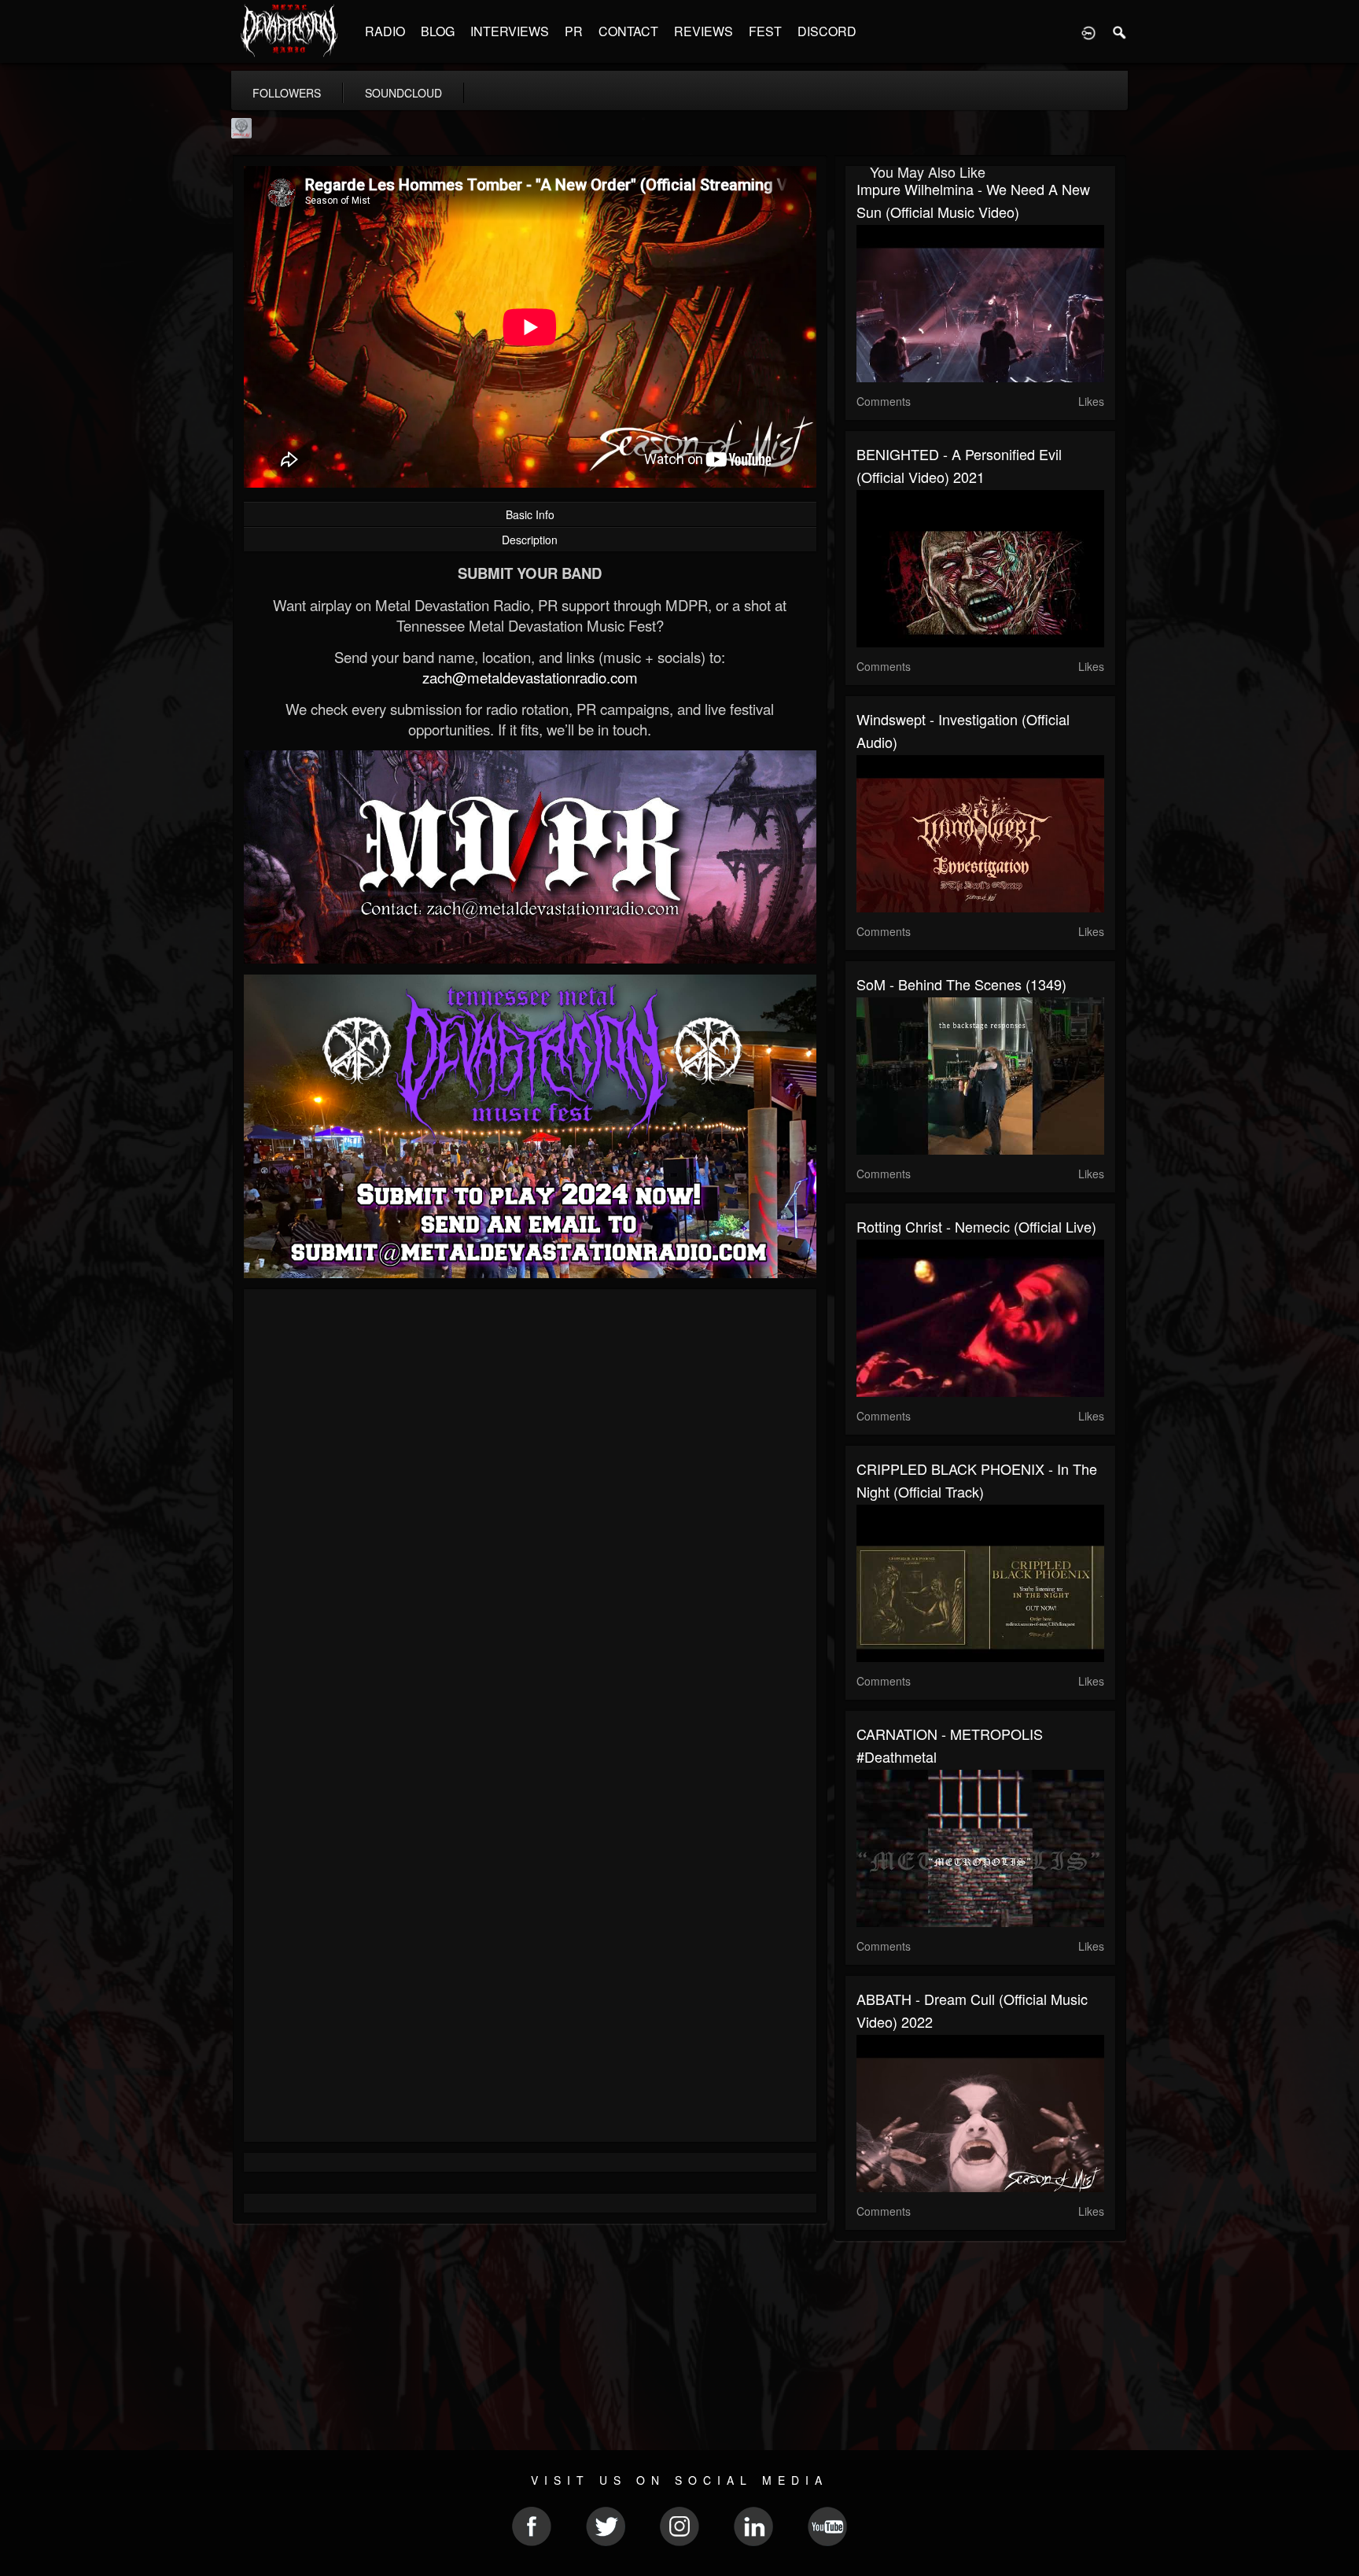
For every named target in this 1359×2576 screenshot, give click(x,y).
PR (574, 31)
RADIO (385, 31)
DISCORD (827, 31)
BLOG (438, 31)
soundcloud (403, 93)
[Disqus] (530, 1511)
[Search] (1120, 31)
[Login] (1088, 31)
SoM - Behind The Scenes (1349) (961, 984)
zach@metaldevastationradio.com (530, 677)
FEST (765, 31)
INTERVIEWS (510, 31)
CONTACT (628, 31)
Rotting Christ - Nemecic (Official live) (976, 1226)
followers (287, 93)
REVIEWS (703, 31)
